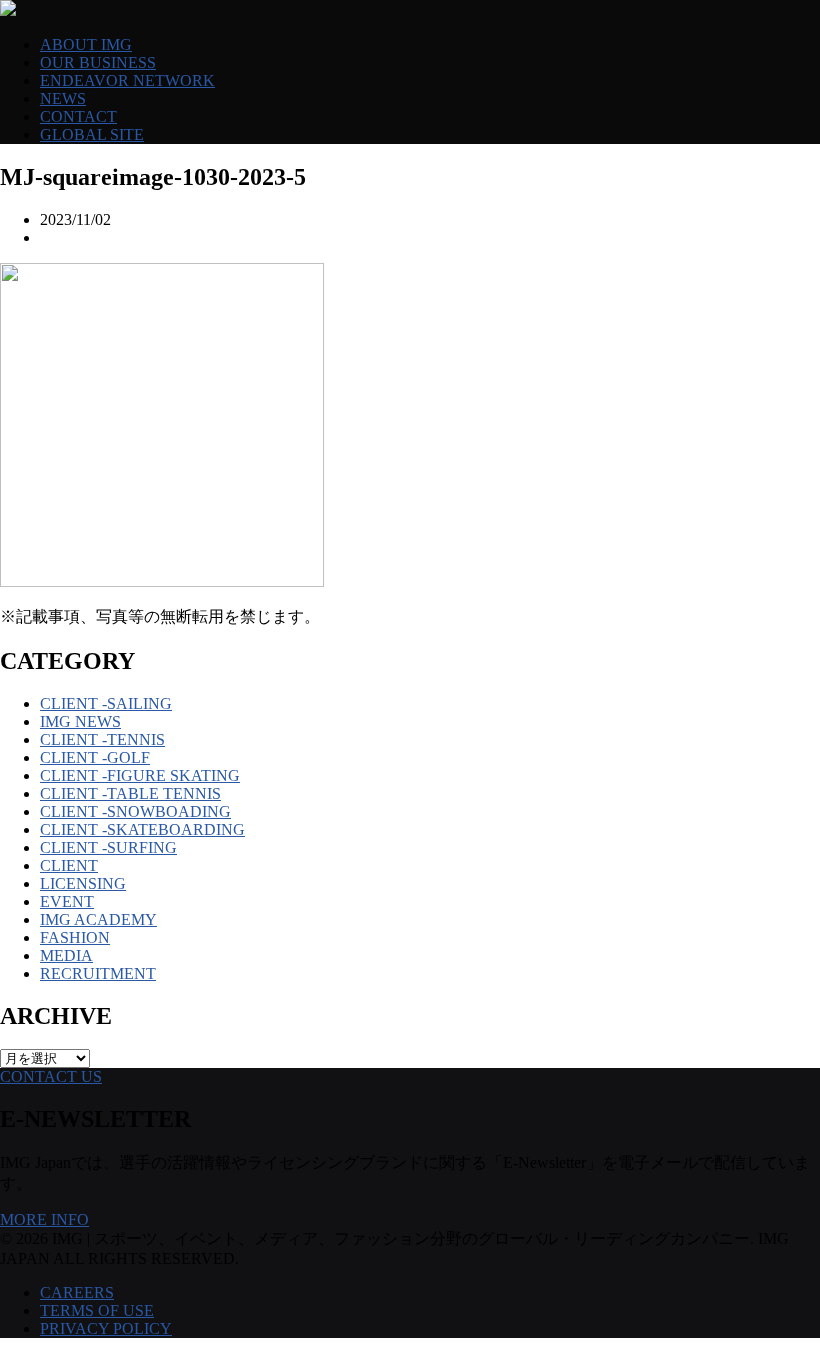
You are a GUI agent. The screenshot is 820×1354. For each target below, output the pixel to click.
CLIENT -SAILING (106, 703)
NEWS (63, 98)
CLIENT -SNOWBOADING (135, 811)
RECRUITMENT (98, 973)
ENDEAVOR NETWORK (127, 80)
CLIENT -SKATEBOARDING (142, 829)
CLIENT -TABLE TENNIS (130, 793)
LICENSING (83, 883)
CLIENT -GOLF (95, 757)
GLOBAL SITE (92, 134)
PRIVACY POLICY (106, 1328)
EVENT (67, 901)
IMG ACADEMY (98, 919)
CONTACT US (51, 1076)
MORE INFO (44, 1219)
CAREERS (77, 1292)
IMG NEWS (80, 721)
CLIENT (69, 865)
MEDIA (66, 955)
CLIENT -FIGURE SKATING (140, 775)
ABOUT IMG (86, 44)
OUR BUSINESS (98, 62)
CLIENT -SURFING (108, 847)
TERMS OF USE (97, 1310)
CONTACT (78, 116)
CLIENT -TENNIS (102, 739)
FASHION (75, 937)
